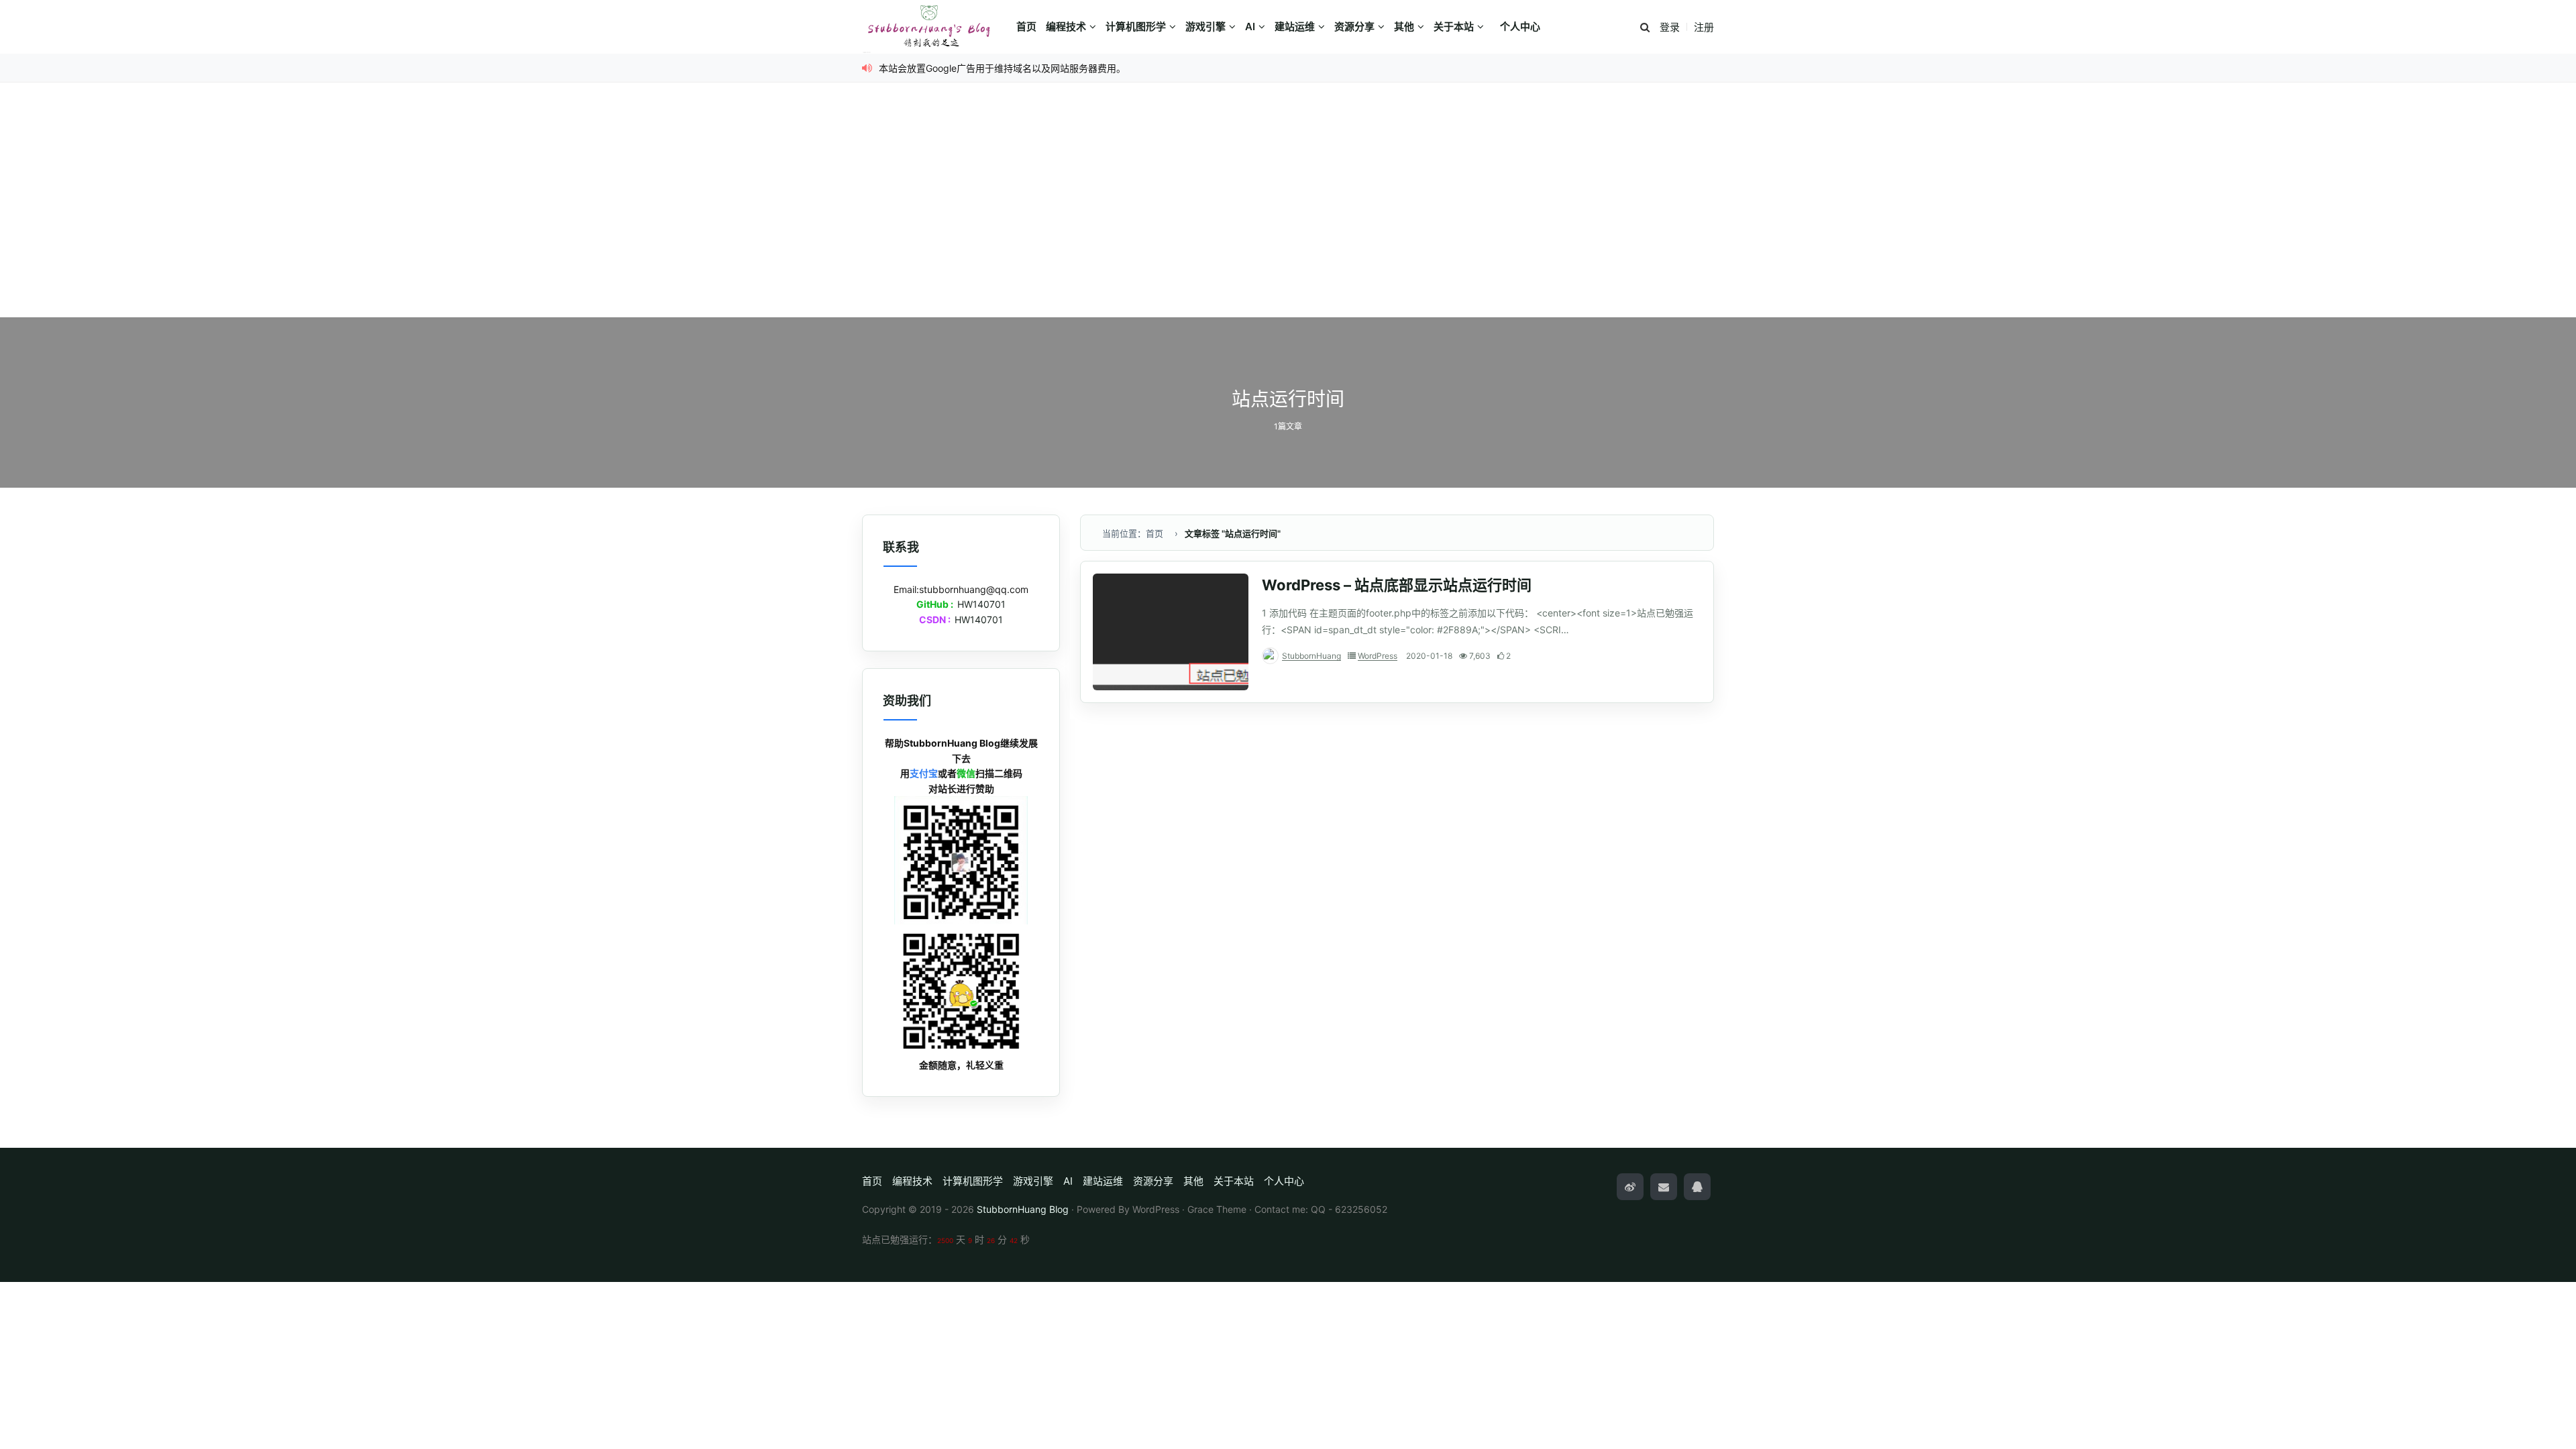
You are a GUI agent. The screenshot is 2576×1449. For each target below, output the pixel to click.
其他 (1404, 26)
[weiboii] (1630, 1187)
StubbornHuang (1311, 656)
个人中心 (1520, 26)
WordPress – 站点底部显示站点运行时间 (1397, 585)
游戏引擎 (1205, 26)
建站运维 (1295, 26)
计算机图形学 (1136, 26)
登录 (1670, 27)
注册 (1704, 27)
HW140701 (981, 604)
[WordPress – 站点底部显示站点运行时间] (1171, 632)
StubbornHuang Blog (1023, 1209)
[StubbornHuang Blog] (936, 27)
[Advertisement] (1288, 217)
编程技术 (1066, 26)
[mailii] (1664, 1187)
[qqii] (1697, 1187)
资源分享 (1354, 26)
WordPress (1378, 656)
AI (1250, 26)
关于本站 (1454, 26)
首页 (1026, 26)
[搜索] (1645, 28)
